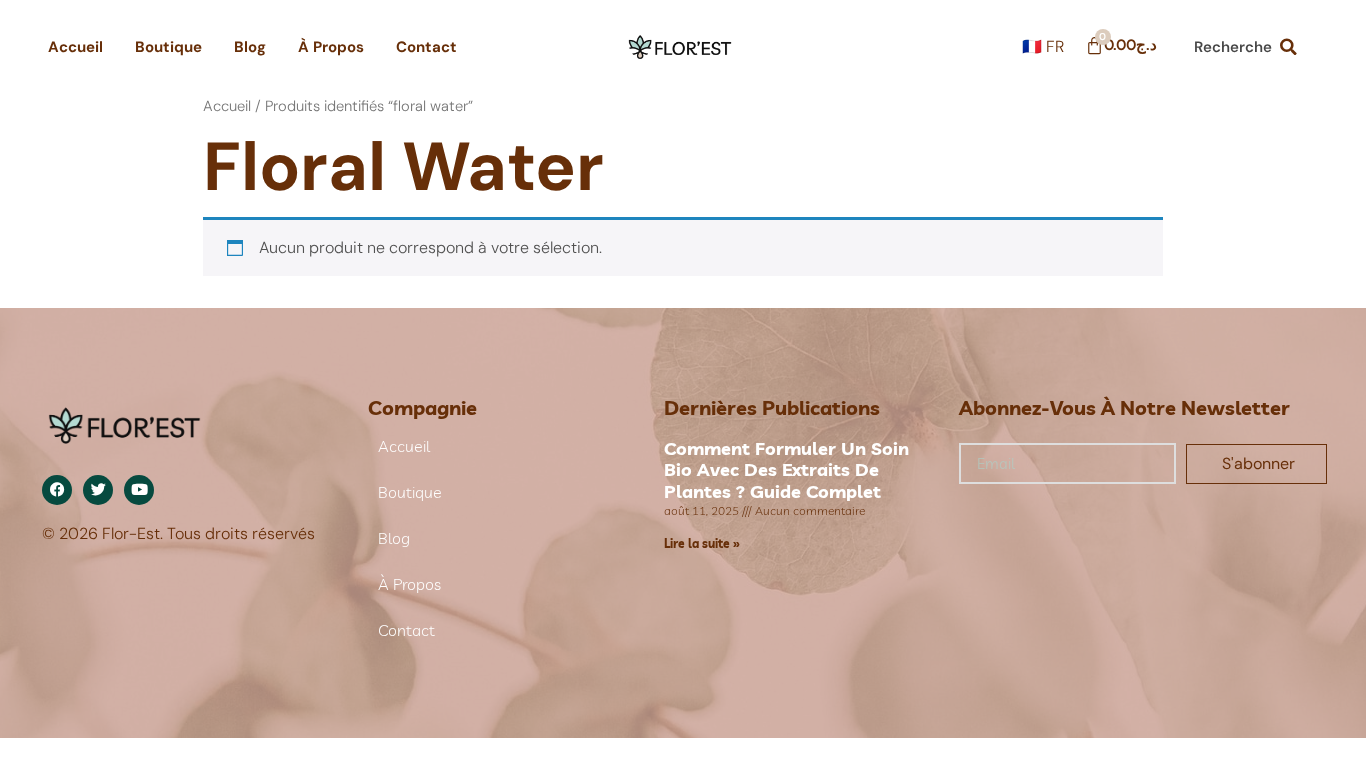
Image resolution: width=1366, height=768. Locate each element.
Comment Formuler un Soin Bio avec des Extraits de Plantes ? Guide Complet (786, 470)
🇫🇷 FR (1043, 46)
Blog (250, 47)
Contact (426, 47)
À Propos (331, 47)
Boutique (168, 47)
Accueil (75, 47)
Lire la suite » (702, 543)
